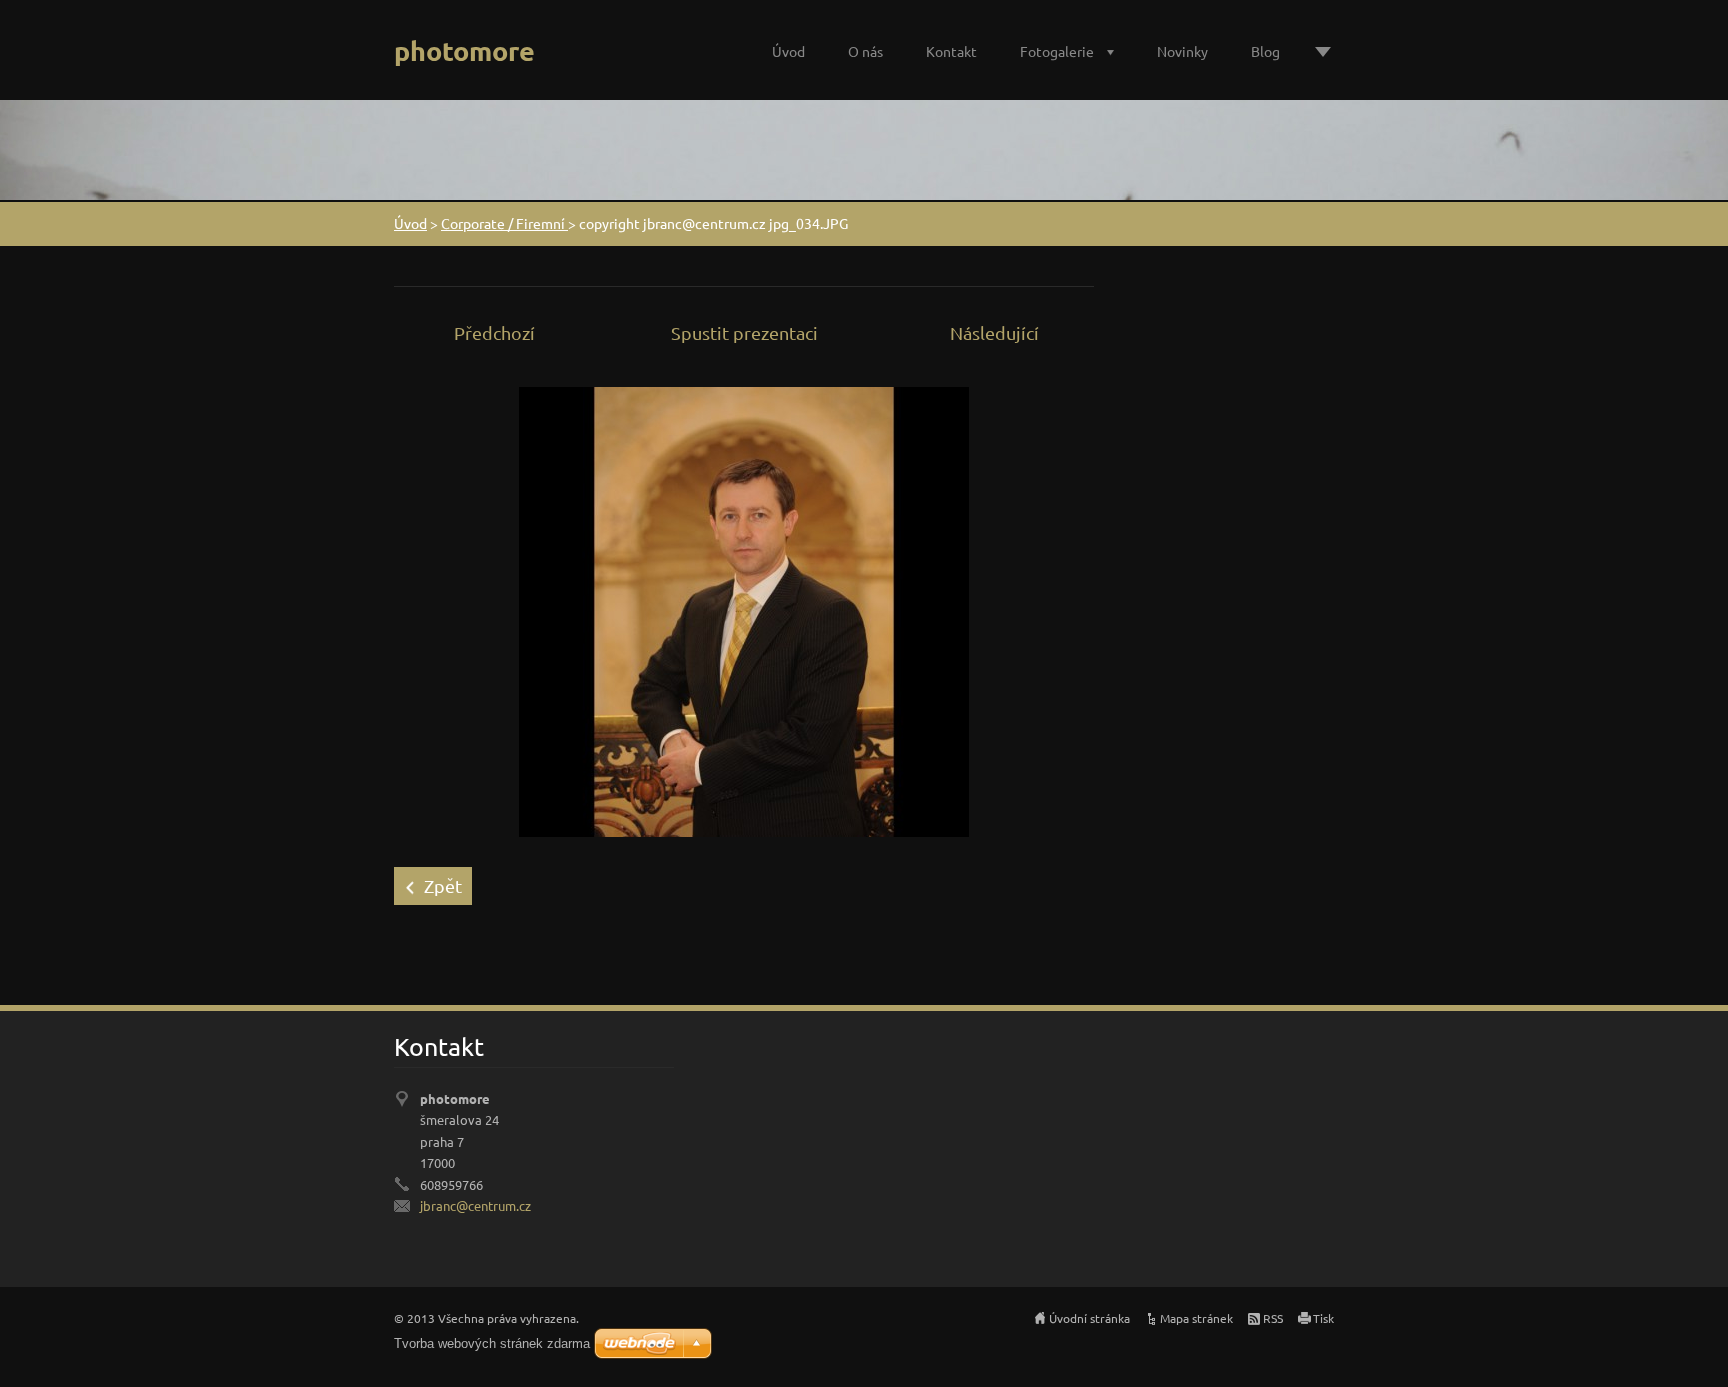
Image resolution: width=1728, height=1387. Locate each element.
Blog (1265, 51)
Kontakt (951, 51)
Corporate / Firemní (504, 223)
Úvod (788, 51)
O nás (865, 51)
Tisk (1323, 1318)
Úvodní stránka (1089, 1318)
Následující (994, 332)
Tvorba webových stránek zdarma (492, 1343)
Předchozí (494, 332)
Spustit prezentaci (744, 332)
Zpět (443, 885)
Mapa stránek (1196, 1318)
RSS (1273, 1318)
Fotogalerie (1057, 51)
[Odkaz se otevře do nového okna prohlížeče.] (744, 609)
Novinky (1182, 51)
